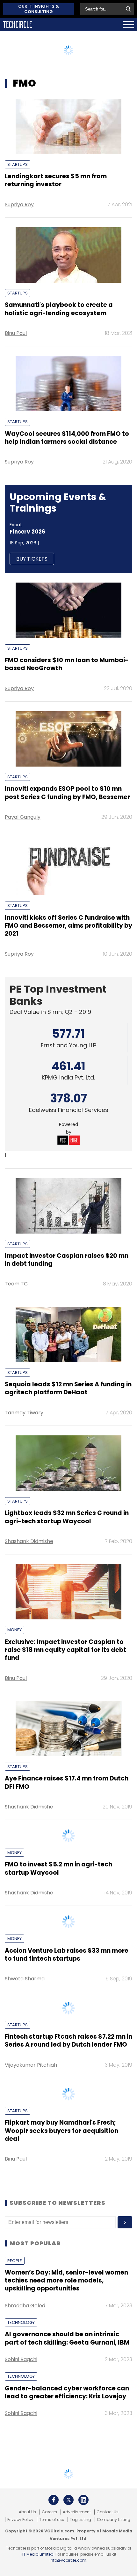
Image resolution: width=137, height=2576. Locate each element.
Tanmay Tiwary (24, 1413)
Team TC (16, 1284)
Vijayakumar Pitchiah (31, 2344)
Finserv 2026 (27, 532)
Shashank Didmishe (29, 1541)
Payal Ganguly (23, 817)
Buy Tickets (32, 559)
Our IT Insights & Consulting (39, 9)
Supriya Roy (19, 205)
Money (14, 1630)
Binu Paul (16, 333)
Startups (18, 164)
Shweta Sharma (25, 2165)
